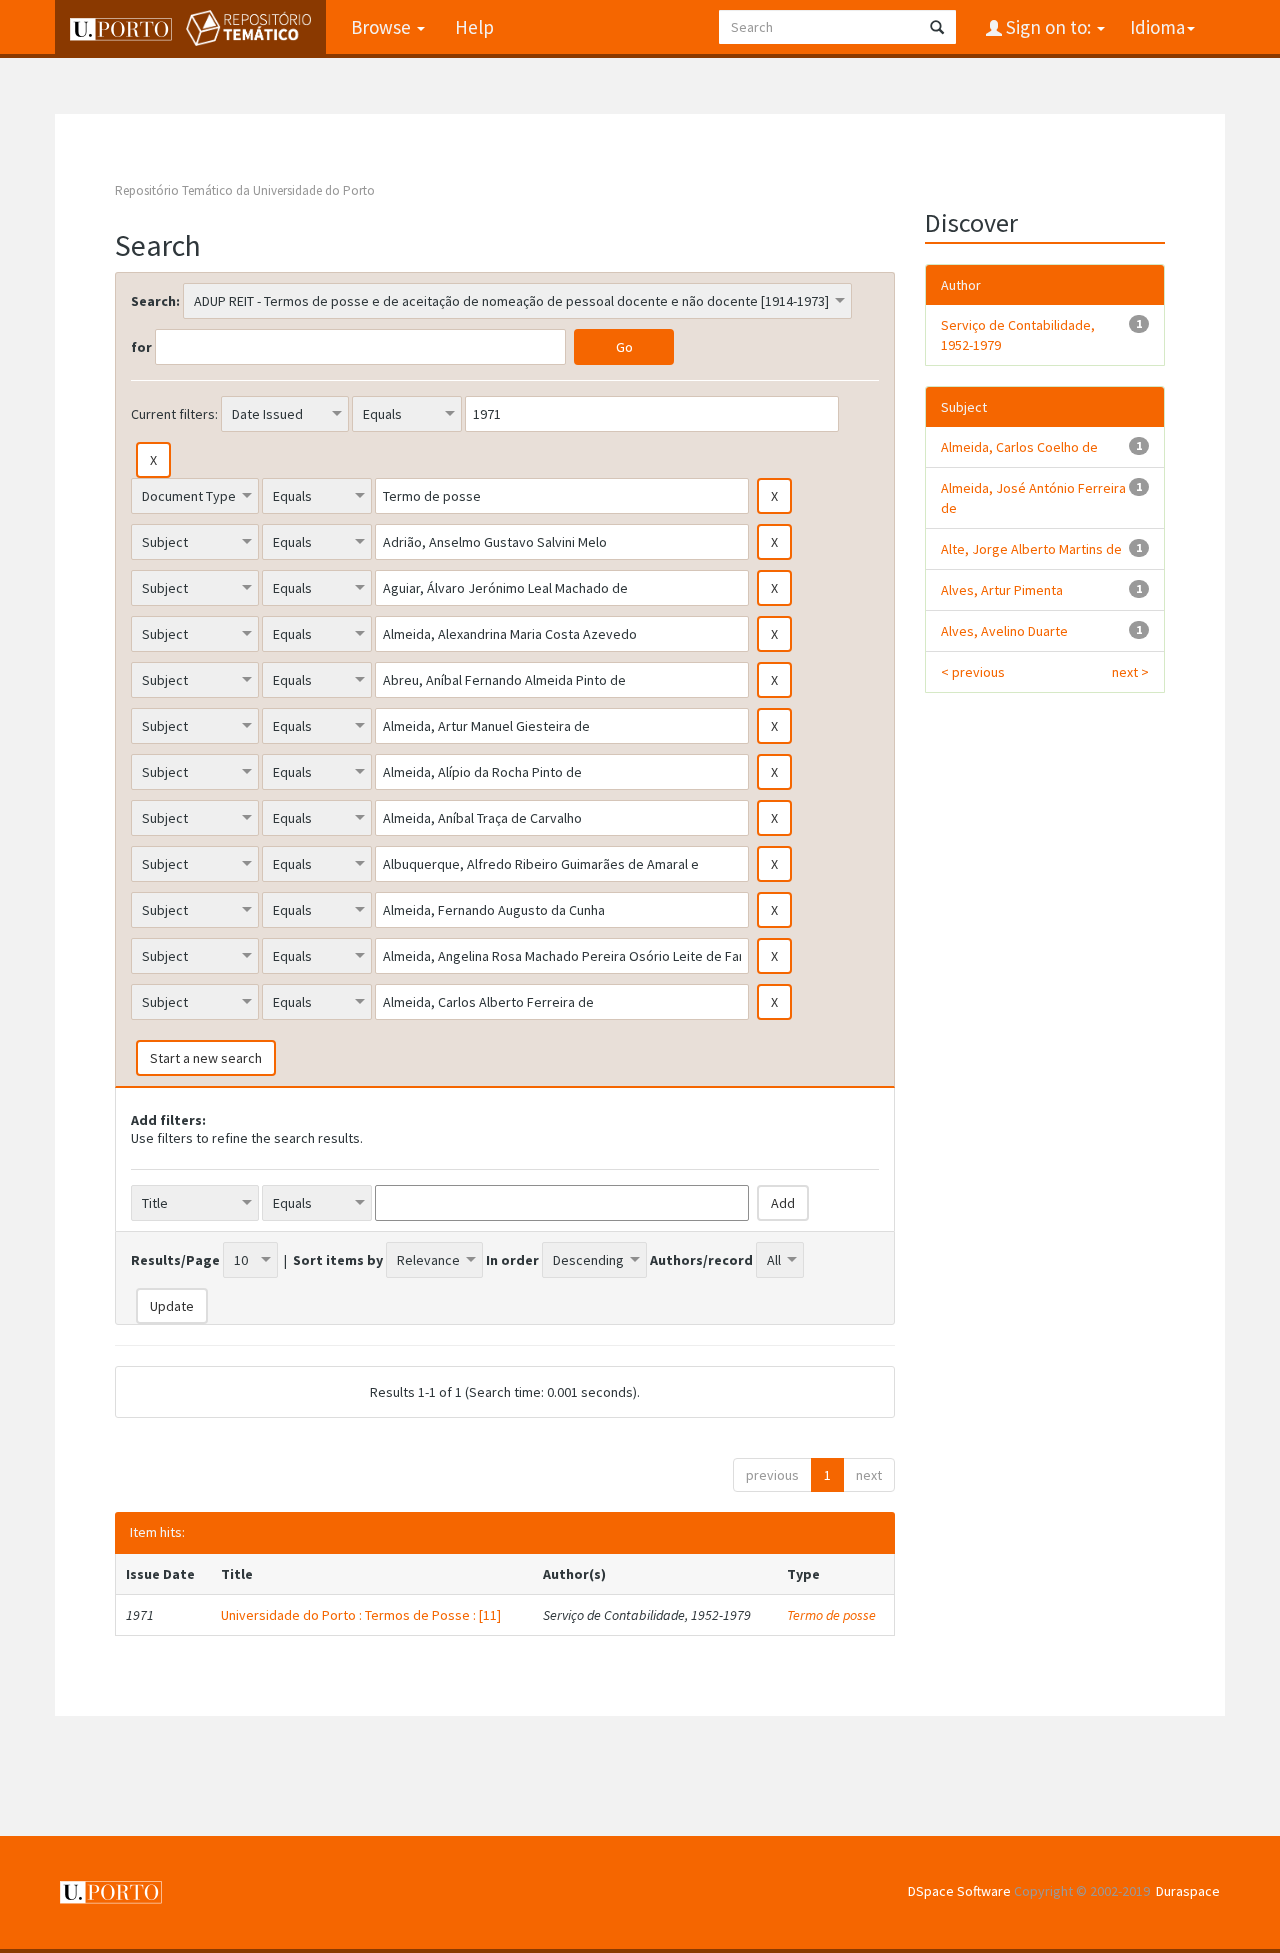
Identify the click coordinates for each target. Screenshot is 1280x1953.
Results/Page (175, 1260)
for (141, 347)
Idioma (1157, 27)
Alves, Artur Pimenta (1002, 590)
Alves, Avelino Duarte (1004, 631)
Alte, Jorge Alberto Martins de (1031, 549)
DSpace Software (959, 1891)
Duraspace (1188, 1891)
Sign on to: (1048, 27)
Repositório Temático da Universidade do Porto (245, 190)
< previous (973, 672)
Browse (383, 27)
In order (512, 1260)
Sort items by (338, 1260)
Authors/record (701, 1260)
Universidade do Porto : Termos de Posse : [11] (361, 1615)
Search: (155, 301)
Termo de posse (831, 1615)
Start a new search (206, 1058)
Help (474, 27)
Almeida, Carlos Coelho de (1019, 447)
